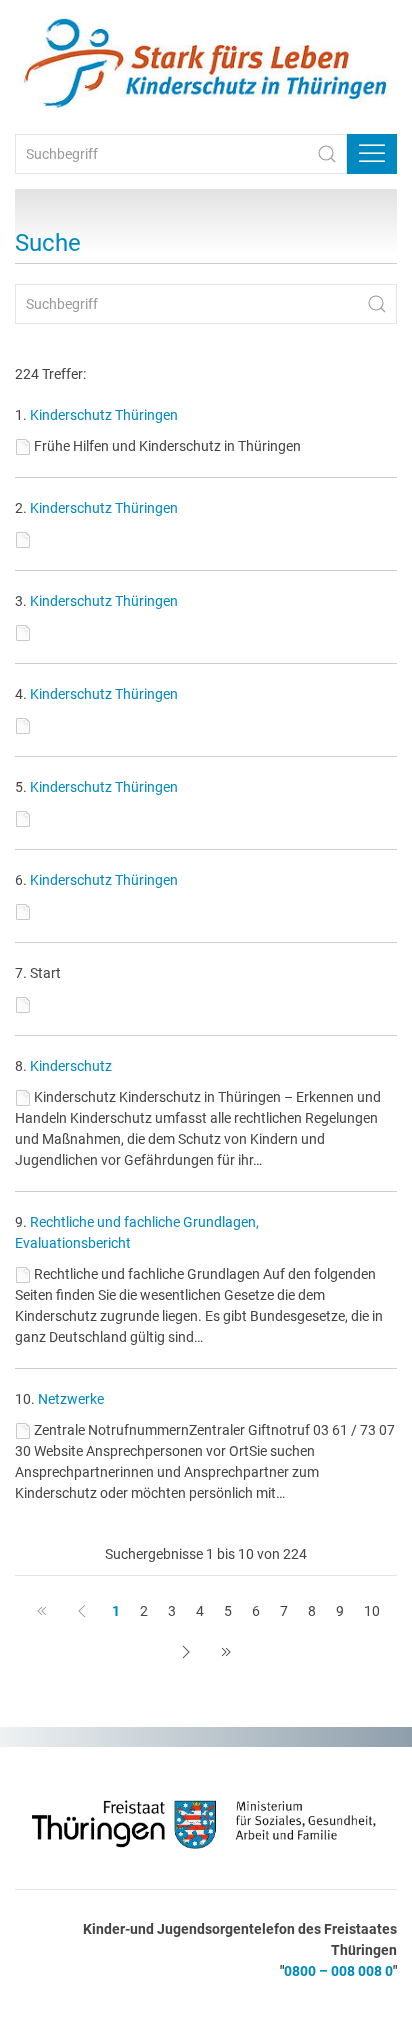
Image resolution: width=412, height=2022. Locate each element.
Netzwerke (71, 1399)
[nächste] (186, 1652)
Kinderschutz (71, 1066)
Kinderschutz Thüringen (104, 415)
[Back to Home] (206, 64)
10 (372, 1611)
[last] (226, 1652)
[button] (372, 154)
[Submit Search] (327, 154)
